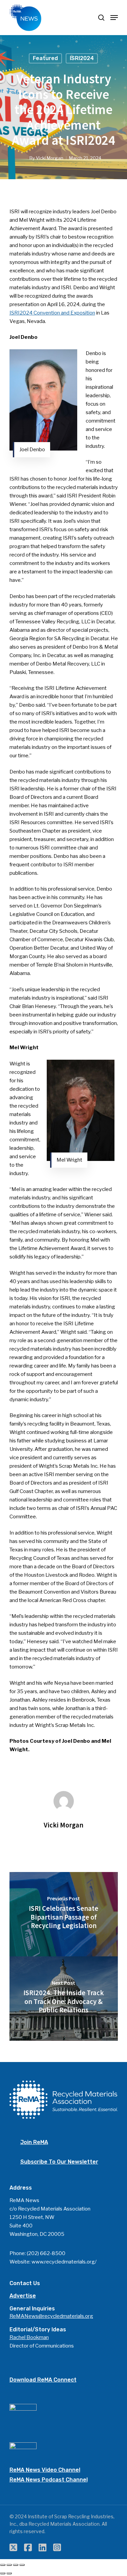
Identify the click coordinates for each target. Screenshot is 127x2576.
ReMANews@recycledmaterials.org (51, 2316)
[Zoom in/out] (22, 2565)
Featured (45, 58)
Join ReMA (34, 2142)
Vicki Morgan (50, 158)
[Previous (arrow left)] (3, 2573)
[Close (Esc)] (3, 2565)
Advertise (23, 2296)
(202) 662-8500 (46, 2253)
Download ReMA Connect (43, 2380)
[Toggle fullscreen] (16, 2565)
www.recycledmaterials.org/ (64, 2262)
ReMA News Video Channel (45, 2470)
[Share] (9, 2565)
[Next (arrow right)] (9, 2573)
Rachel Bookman (29, 2337)
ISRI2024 (82, 58)
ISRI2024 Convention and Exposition (52, 313)
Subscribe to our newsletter (59, 2162)
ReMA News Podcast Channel (49, 2480)
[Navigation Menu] (114, 18)
